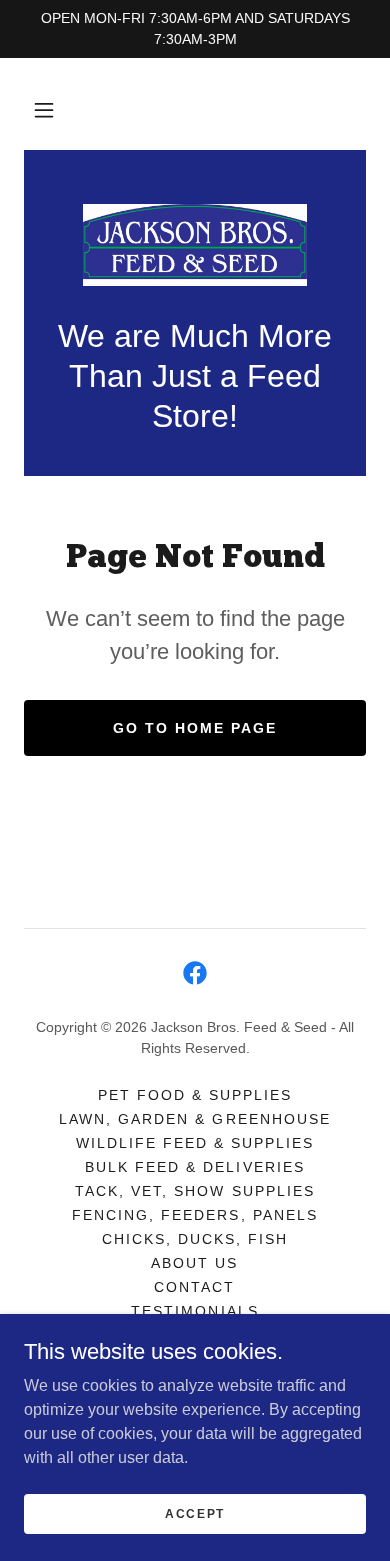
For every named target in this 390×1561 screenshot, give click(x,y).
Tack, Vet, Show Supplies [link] (194, 1191)
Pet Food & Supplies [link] (195, 1095)
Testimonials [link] (194, 1311)
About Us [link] (194, 1263)
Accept (195, 1513)
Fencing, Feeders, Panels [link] (194, 1215)
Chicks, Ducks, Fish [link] (195, 1239)
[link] (195, 245)
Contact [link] (194, 1287)
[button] (44, 110)
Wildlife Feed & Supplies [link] (195, 1143)
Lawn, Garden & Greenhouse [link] (194, 1119)
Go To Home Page (195, 728)
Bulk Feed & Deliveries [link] (194, 1167)
